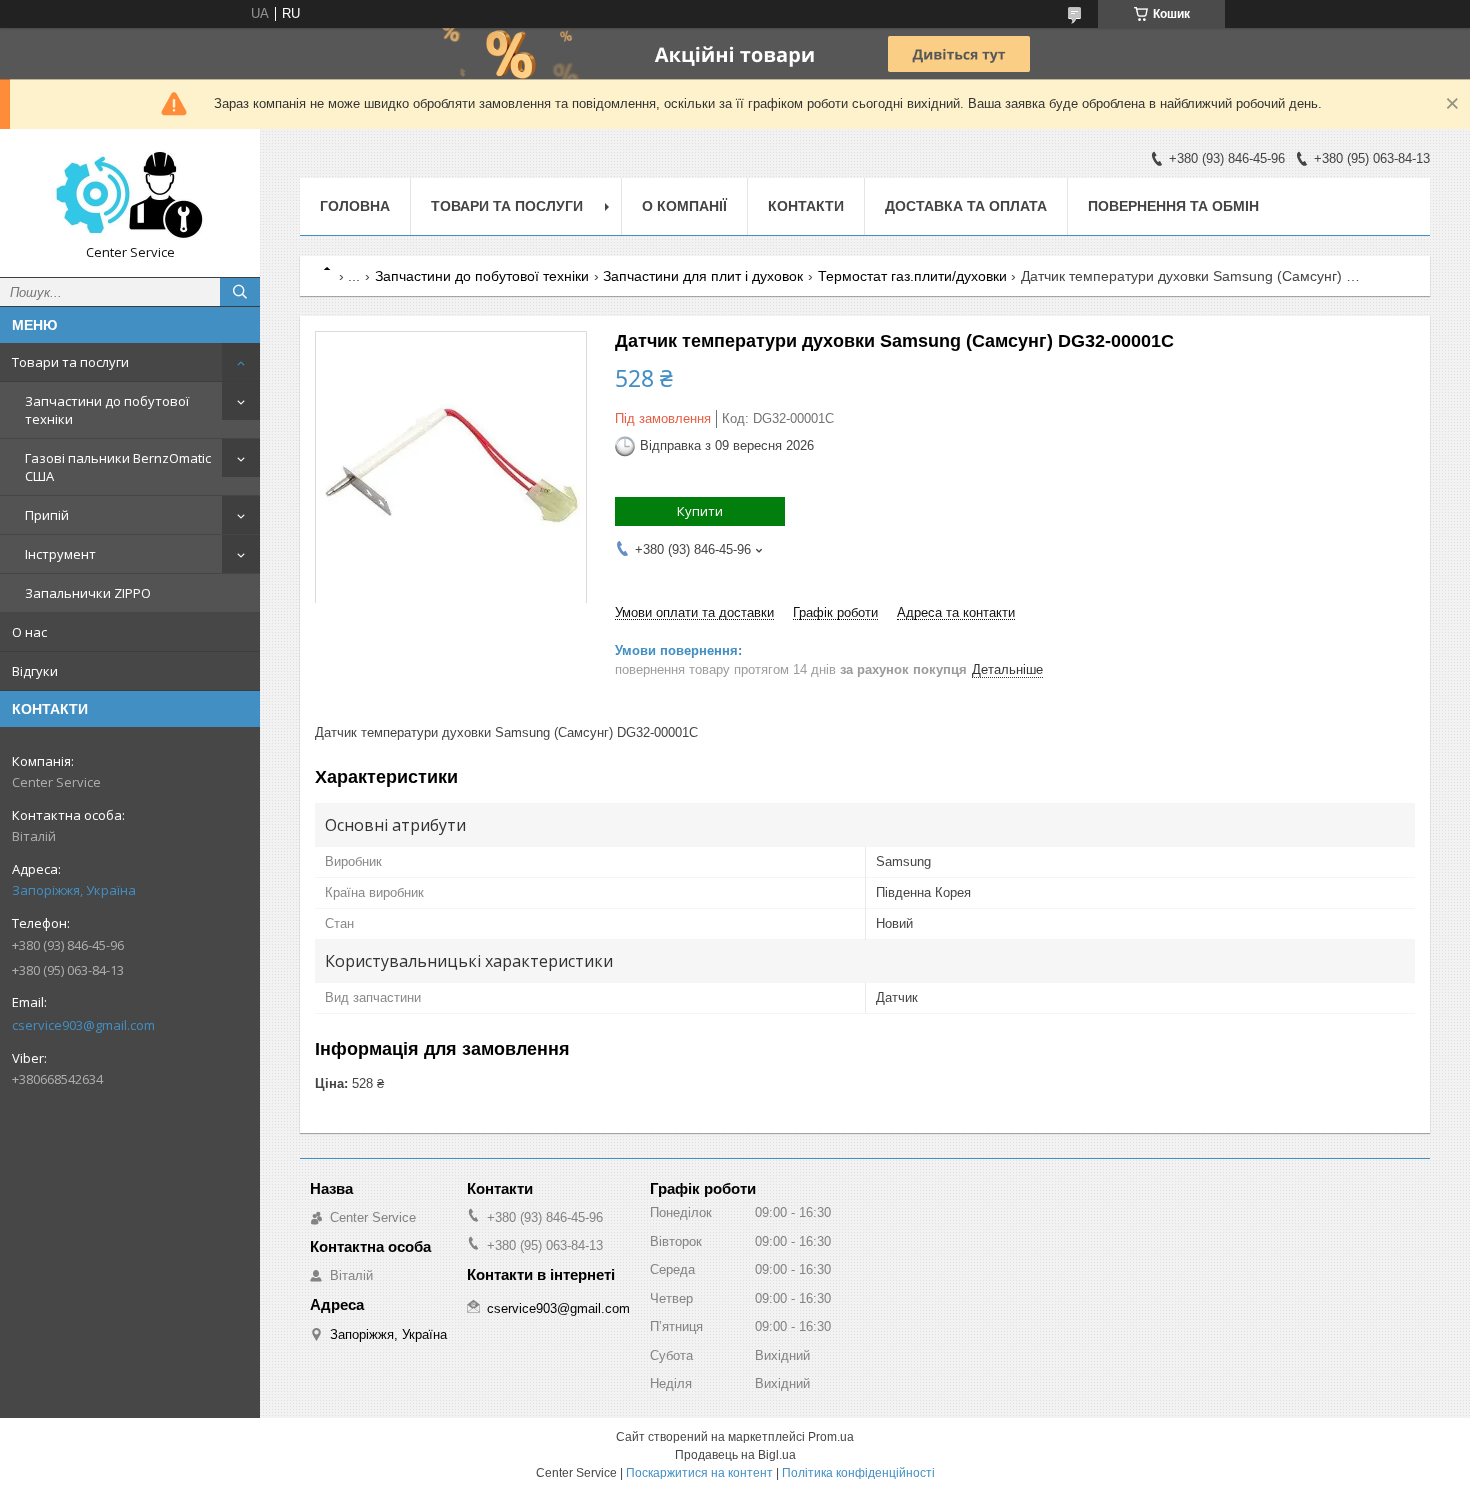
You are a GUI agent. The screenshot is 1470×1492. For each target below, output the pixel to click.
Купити (700, 511)
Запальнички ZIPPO (88, 593)
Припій (47, 515)
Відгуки (35, 671)
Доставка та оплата (966, 206)
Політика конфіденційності (858, 1473)
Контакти (806, 206)
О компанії (684, 206)
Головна (355, 206)
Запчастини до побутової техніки (107, 410)
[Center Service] (130, 194)
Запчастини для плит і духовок (703, 276)
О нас (29, 632)
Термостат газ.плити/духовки (912, 276)
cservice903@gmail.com (83, 1025)
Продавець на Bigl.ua (735, 1455)
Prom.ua (831, 1437)
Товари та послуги (70, 362)
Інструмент (60, 554)
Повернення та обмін (1173, 206)
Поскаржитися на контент (699, 1473)
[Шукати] (240, 292)
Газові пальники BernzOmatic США (118, 467)
